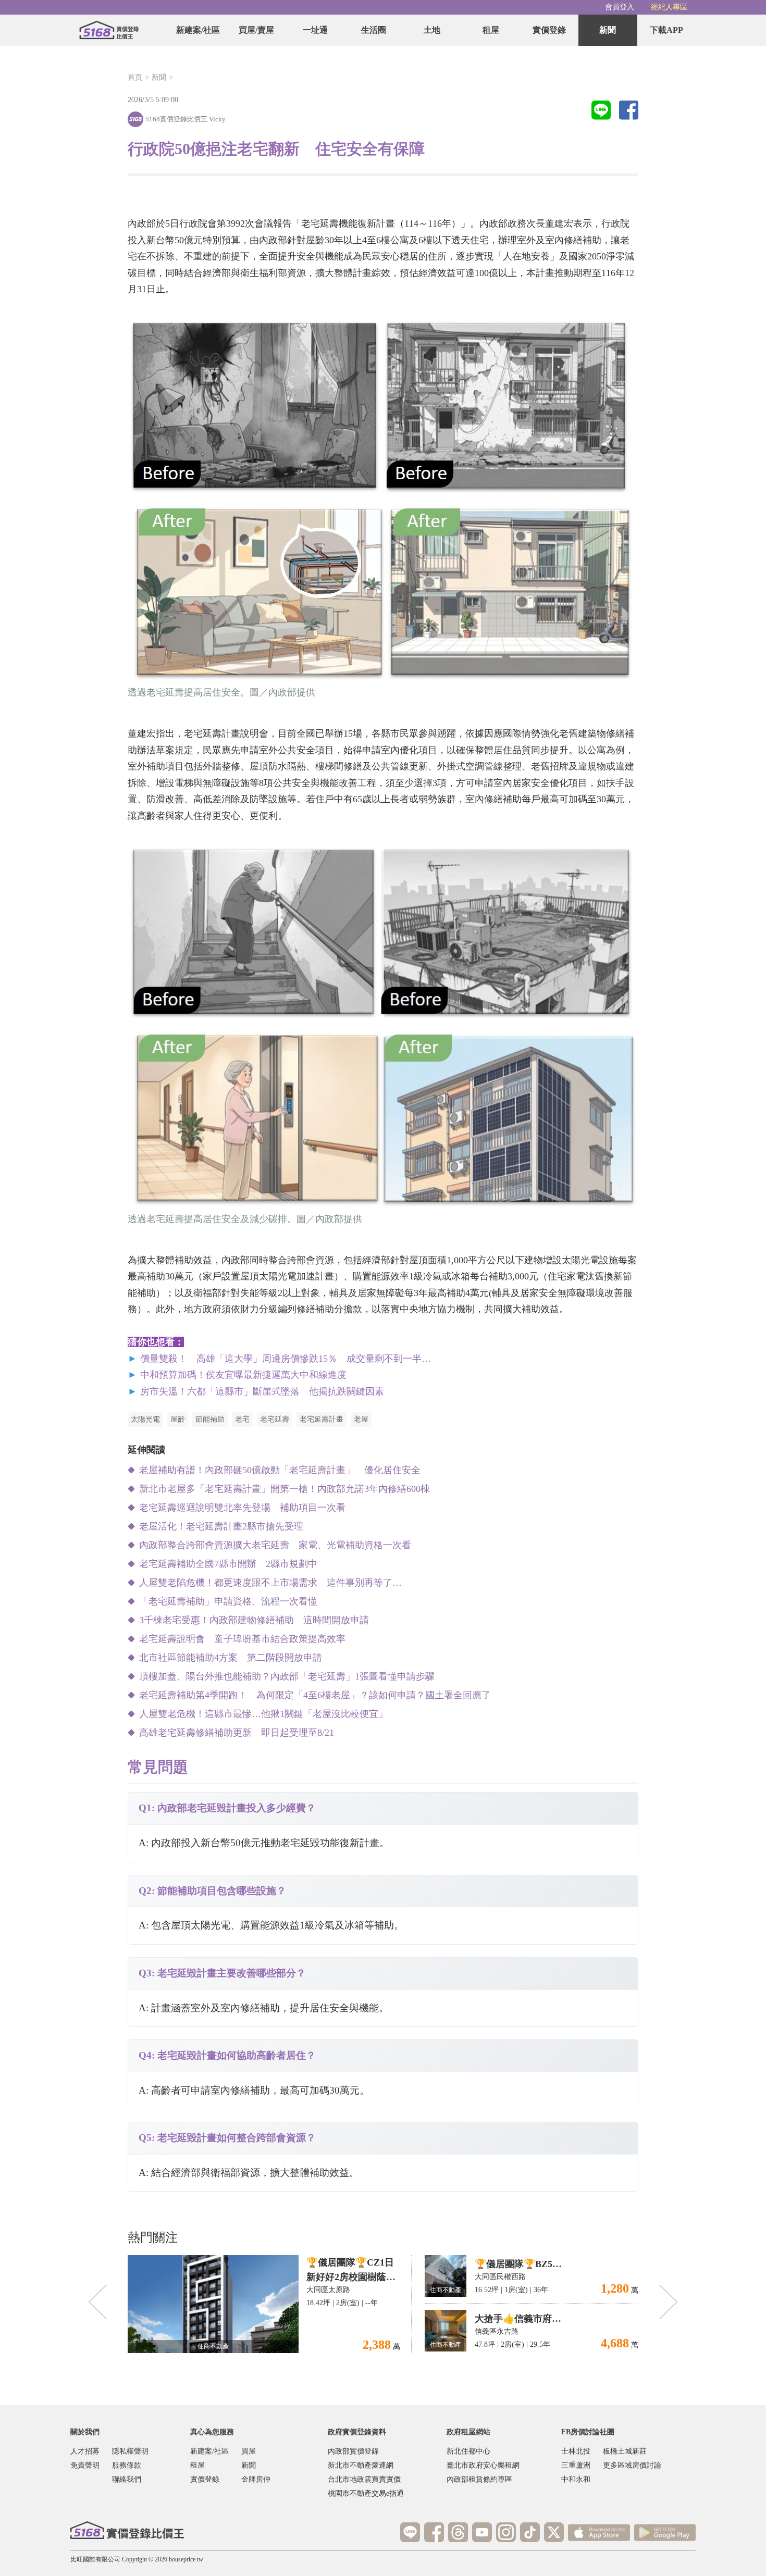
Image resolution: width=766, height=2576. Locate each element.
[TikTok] (530, 2532)
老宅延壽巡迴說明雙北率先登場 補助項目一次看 (242, 1508)
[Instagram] (506, 2532)
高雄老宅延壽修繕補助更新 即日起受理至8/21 (237, 1733)
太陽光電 (145, 1419)
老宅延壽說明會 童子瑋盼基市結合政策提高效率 (242, 1639)
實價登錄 (549, 30)
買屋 (249, 2451)
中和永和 (576, 2479)
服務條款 (127, 2465)
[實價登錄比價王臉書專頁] (434, 2532)
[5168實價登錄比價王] (127, 2530)
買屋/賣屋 (256, 30)
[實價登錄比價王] (109, 30)
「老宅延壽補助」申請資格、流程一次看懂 (228, 1601)
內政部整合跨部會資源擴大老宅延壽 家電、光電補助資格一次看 (275, 1545)
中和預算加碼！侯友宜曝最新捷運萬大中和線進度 (243, 1375)
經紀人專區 (669, 7)
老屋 (361, 1419)
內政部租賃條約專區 (479, 2479)
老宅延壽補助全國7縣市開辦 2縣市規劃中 (228, 1564)
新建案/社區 (198, 30)
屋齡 (178, 1419)
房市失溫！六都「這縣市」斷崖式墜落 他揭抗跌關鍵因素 (262, 1391)
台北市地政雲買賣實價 (364, 2479)
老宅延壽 (275, 1419)
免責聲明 (85, 2465)
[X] (554, 2532)
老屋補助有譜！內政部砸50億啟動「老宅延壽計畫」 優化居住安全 (280, 1470)
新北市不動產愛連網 (361, 2465)
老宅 (242, 1419)
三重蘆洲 (576, 2465)
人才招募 (85, 2451)
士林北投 (576, 2451)
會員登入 (620, 7)
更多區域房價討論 (632, 2465)
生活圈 (374, 30)
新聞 (608, 30)
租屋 (491, 30)
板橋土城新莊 (625, 2451)
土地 (432, 30)
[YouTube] (482, 2532)
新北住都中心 (468, 2451)
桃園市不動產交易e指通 (366, 2493)
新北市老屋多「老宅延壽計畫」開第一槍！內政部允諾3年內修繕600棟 (285, 1489)
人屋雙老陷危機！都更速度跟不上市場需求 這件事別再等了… (270, 1583)
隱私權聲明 (130, 2451)
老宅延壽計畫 (322, 1419)
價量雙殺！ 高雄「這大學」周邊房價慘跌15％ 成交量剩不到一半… (286, 1359)
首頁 (135, 77)
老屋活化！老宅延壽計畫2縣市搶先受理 (221, 1526)
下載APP (666, 30)
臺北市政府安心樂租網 (483, 2465)
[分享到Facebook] (629, 111)
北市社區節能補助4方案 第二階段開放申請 (231, 1658)
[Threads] (458, 2532)
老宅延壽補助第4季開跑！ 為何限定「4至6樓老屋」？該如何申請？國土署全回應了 (315, 1695)
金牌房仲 (256, 2479)
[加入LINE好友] (410, 2532)
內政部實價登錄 (353, 2451)
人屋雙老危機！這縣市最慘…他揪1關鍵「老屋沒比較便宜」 (263, 1714)
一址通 (315, 30)
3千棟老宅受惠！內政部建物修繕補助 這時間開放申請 (254, 1620)
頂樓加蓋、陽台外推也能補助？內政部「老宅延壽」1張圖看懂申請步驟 (287, 1676)
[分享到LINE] (601, 111)
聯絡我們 (127, 2479)
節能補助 (210, 1419)
